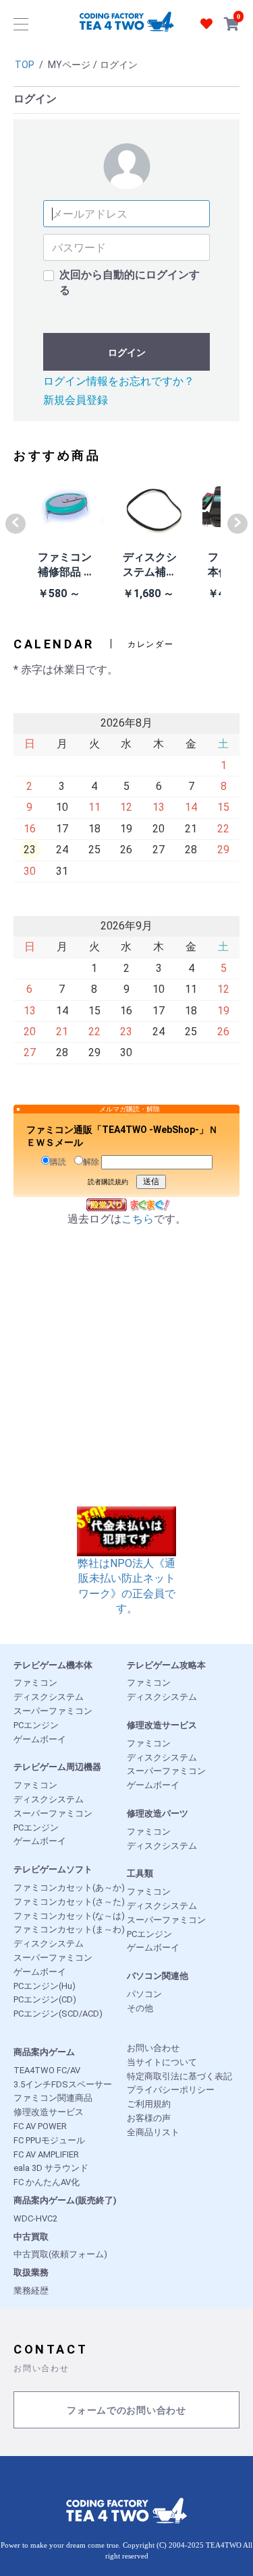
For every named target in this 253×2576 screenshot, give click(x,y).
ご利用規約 (149, 2104)
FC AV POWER (40, 2126)
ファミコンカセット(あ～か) (69, 1888)
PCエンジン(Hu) (45, 1986)
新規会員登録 (76, 400)
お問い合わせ (153, 2048)
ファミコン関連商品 (53, 2098)
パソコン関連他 (158, 1976)
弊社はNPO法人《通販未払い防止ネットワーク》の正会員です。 (126, 1586)
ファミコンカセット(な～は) (69, 1916)
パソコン (144, 1994)
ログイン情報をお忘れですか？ (119, 381)
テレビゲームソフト (53, 1869)
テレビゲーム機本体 (53, 1665)
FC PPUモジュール (49, 2140)
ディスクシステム (49, 1697)
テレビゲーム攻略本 (166, 1665)
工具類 (140, 1873)
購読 (58, 1162)
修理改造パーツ (158, 1813)
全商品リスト (153, 2132)
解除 (91, 1162)
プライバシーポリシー (171, 2090)
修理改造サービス (162, 1725)
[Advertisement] (126, 1380)
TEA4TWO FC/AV (47, 2070)
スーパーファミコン (53, 1711)
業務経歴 (31, 2291)
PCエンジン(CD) (45, 1999)
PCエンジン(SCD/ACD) (58, 2014)
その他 (140, 2008)
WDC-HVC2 (35, 2218)
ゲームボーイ (40, 1739)
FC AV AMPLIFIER (46, 2154)
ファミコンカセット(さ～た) (69, 1902)
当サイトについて (162, 2062)
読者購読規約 (108, 1182)
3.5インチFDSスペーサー (63, 2084)
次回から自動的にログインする (130, 282)
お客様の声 (149, 2118)
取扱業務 (31, 2272)
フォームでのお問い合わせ (126, 2411)
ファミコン (35, 1683)
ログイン (127, 352)
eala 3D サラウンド (51, 2168)
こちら (138, 1219)
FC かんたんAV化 (47, 2182)
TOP (25, 65)
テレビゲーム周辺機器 (57, 1767)
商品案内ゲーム (44, 2052)
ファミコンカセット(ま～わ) (69, 1929)
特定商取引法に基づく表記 (179, 2076)
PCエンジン (36, 1725)
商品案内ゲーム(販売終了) (65, 2200)
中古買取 (31, 2237)
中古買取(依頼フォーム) (60, 2254)
